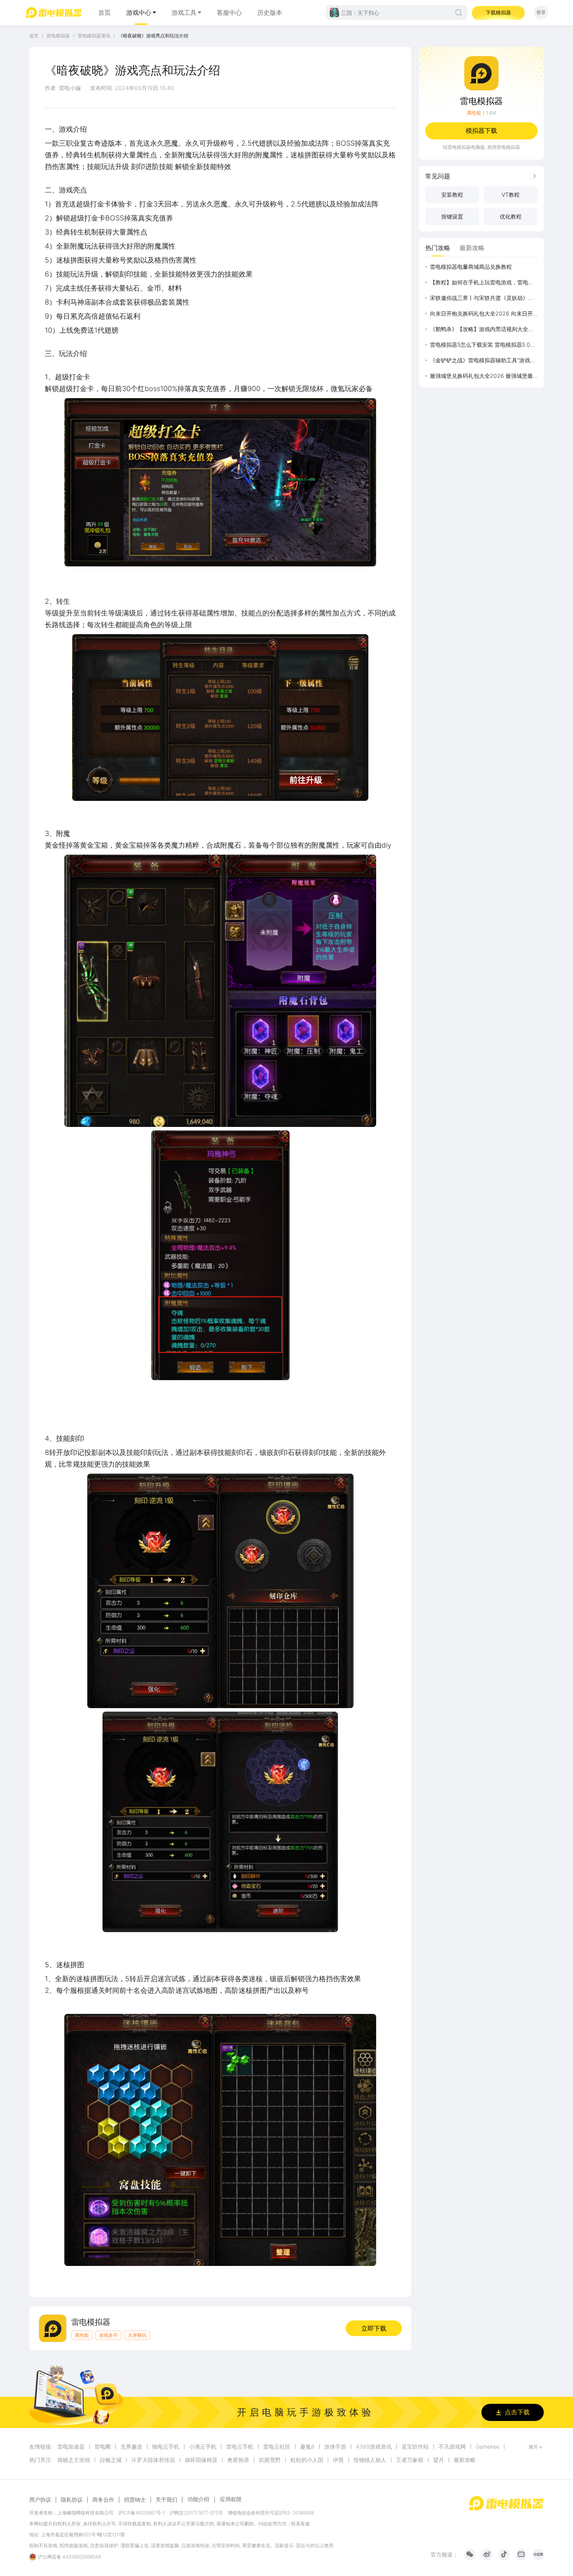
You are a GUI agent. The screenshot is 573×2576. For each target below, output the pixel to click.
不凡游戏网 (452, 2447)
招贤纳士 (135, 2500)
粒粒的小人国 (307, 2460)
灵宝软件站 (415, 2447)
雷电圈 (103, 2447)
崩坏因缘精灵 (201, 2460)
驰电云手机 (166, 2447)
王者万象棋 (410, 2460)
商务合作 (103, 2500)
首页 (104, 12)
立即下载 (374, 2328)
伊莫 (338, 2460)
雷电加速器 (71, 2447)
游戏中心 (139, 12)
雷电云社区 (277, 2447)
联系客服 (301, 2524)
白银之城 (111, 2460)
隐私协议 (72, 2500)
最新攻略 (465, 2460)
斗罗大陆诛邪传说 (153, 2460)
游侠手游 (335, 2447)
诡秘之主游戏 (74, 2460)
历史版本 (270, 12)
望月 (439, 2460)
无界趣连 (131, 2447)
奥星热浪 (238, 2460)
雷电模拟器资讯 (94, 36)
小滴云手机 (203, 2447)
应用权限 (231, 2499)
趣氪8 (307, 2447)
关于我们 (166, 2500)
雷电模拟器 (58, 36)
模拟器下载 (481, 130)
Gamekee (487, 2447)
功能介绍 (198, 2499)
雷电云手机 (240, 2447)
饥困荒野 (270, 2460)
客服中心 (229, 12)
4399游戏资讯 (374, 2447)
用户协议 (40, 2500)
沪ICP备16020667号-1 (141, 2513)
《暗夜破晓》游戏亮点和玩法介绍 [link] (153, 36)
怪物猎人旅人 (370, 2460)
